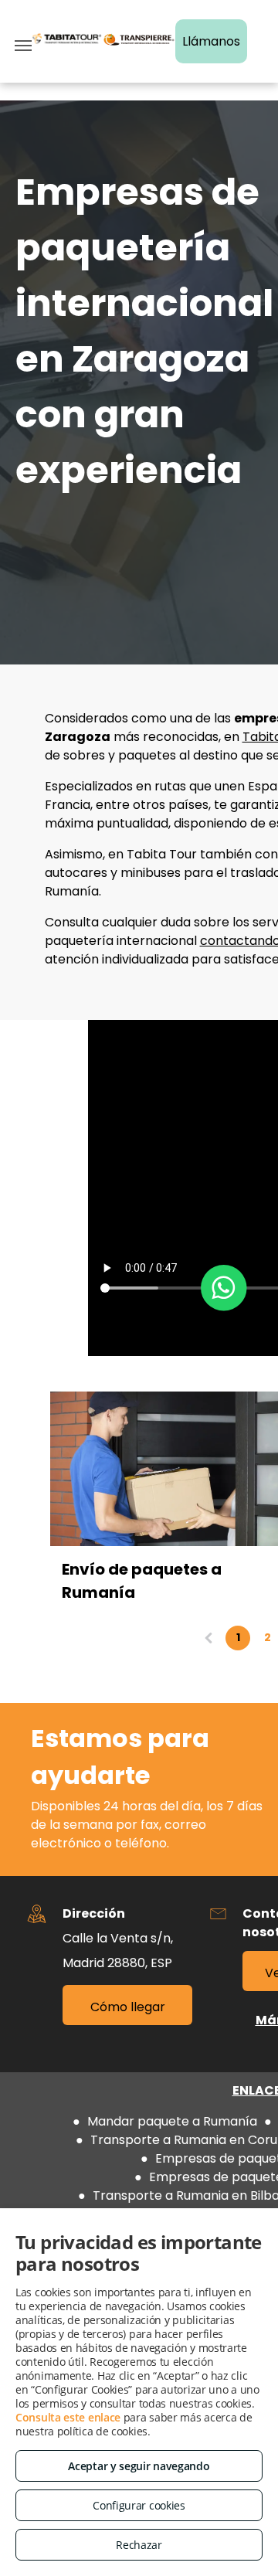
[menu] (23, 46)
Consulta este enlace (68, 2417)
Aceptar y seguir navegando (139, 2466)
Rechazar (139, 2545)
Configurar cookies (139, 2505)
